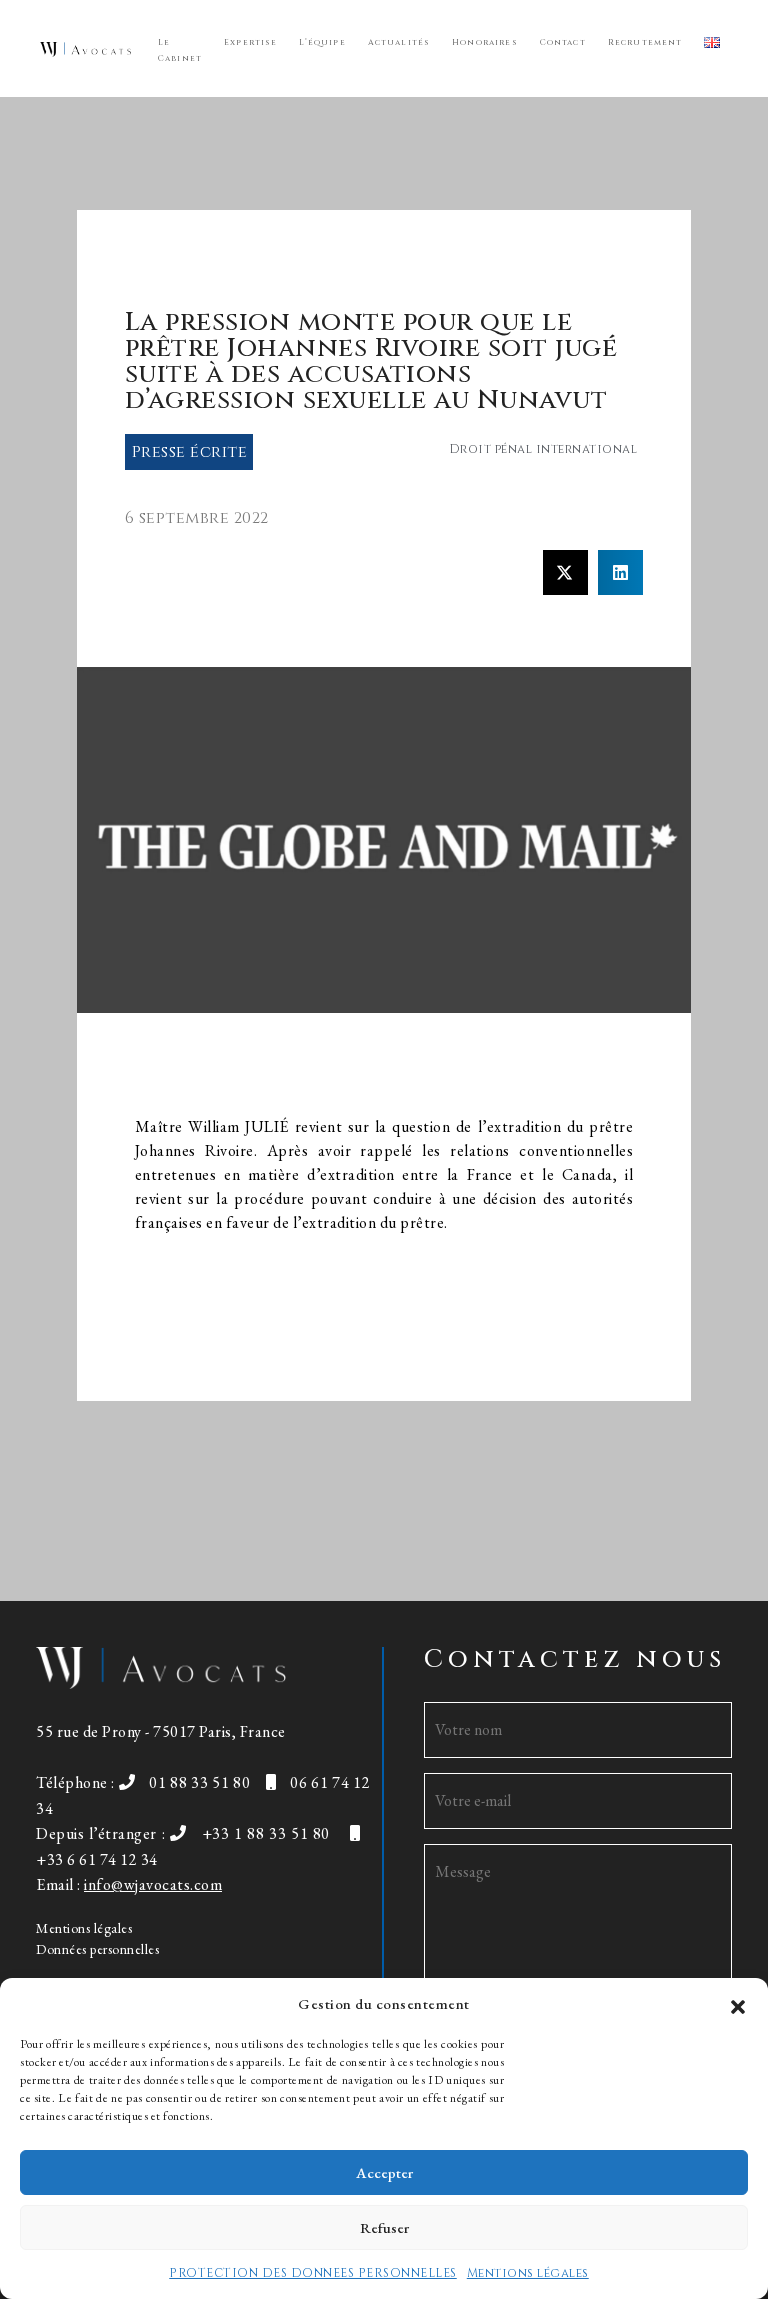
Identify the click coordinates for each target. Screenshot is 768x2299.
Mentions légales (528, 2273)
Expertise (250, 42)
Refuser (384, 2227)
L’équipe (322, 42)
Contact (563, 42)
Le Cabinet (180, 50)
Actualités (399, 42)
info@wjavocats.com (153, 1884)
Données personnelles (97, 1949)
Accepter (384, 2172)
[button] (738, 2004)
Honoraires (485, 42)
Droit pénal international (543, 449)
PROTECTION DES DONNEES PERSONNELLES (313, 2273)
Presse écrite (190, 452)
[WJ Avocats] (85, 48)
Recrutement (645, 42)
